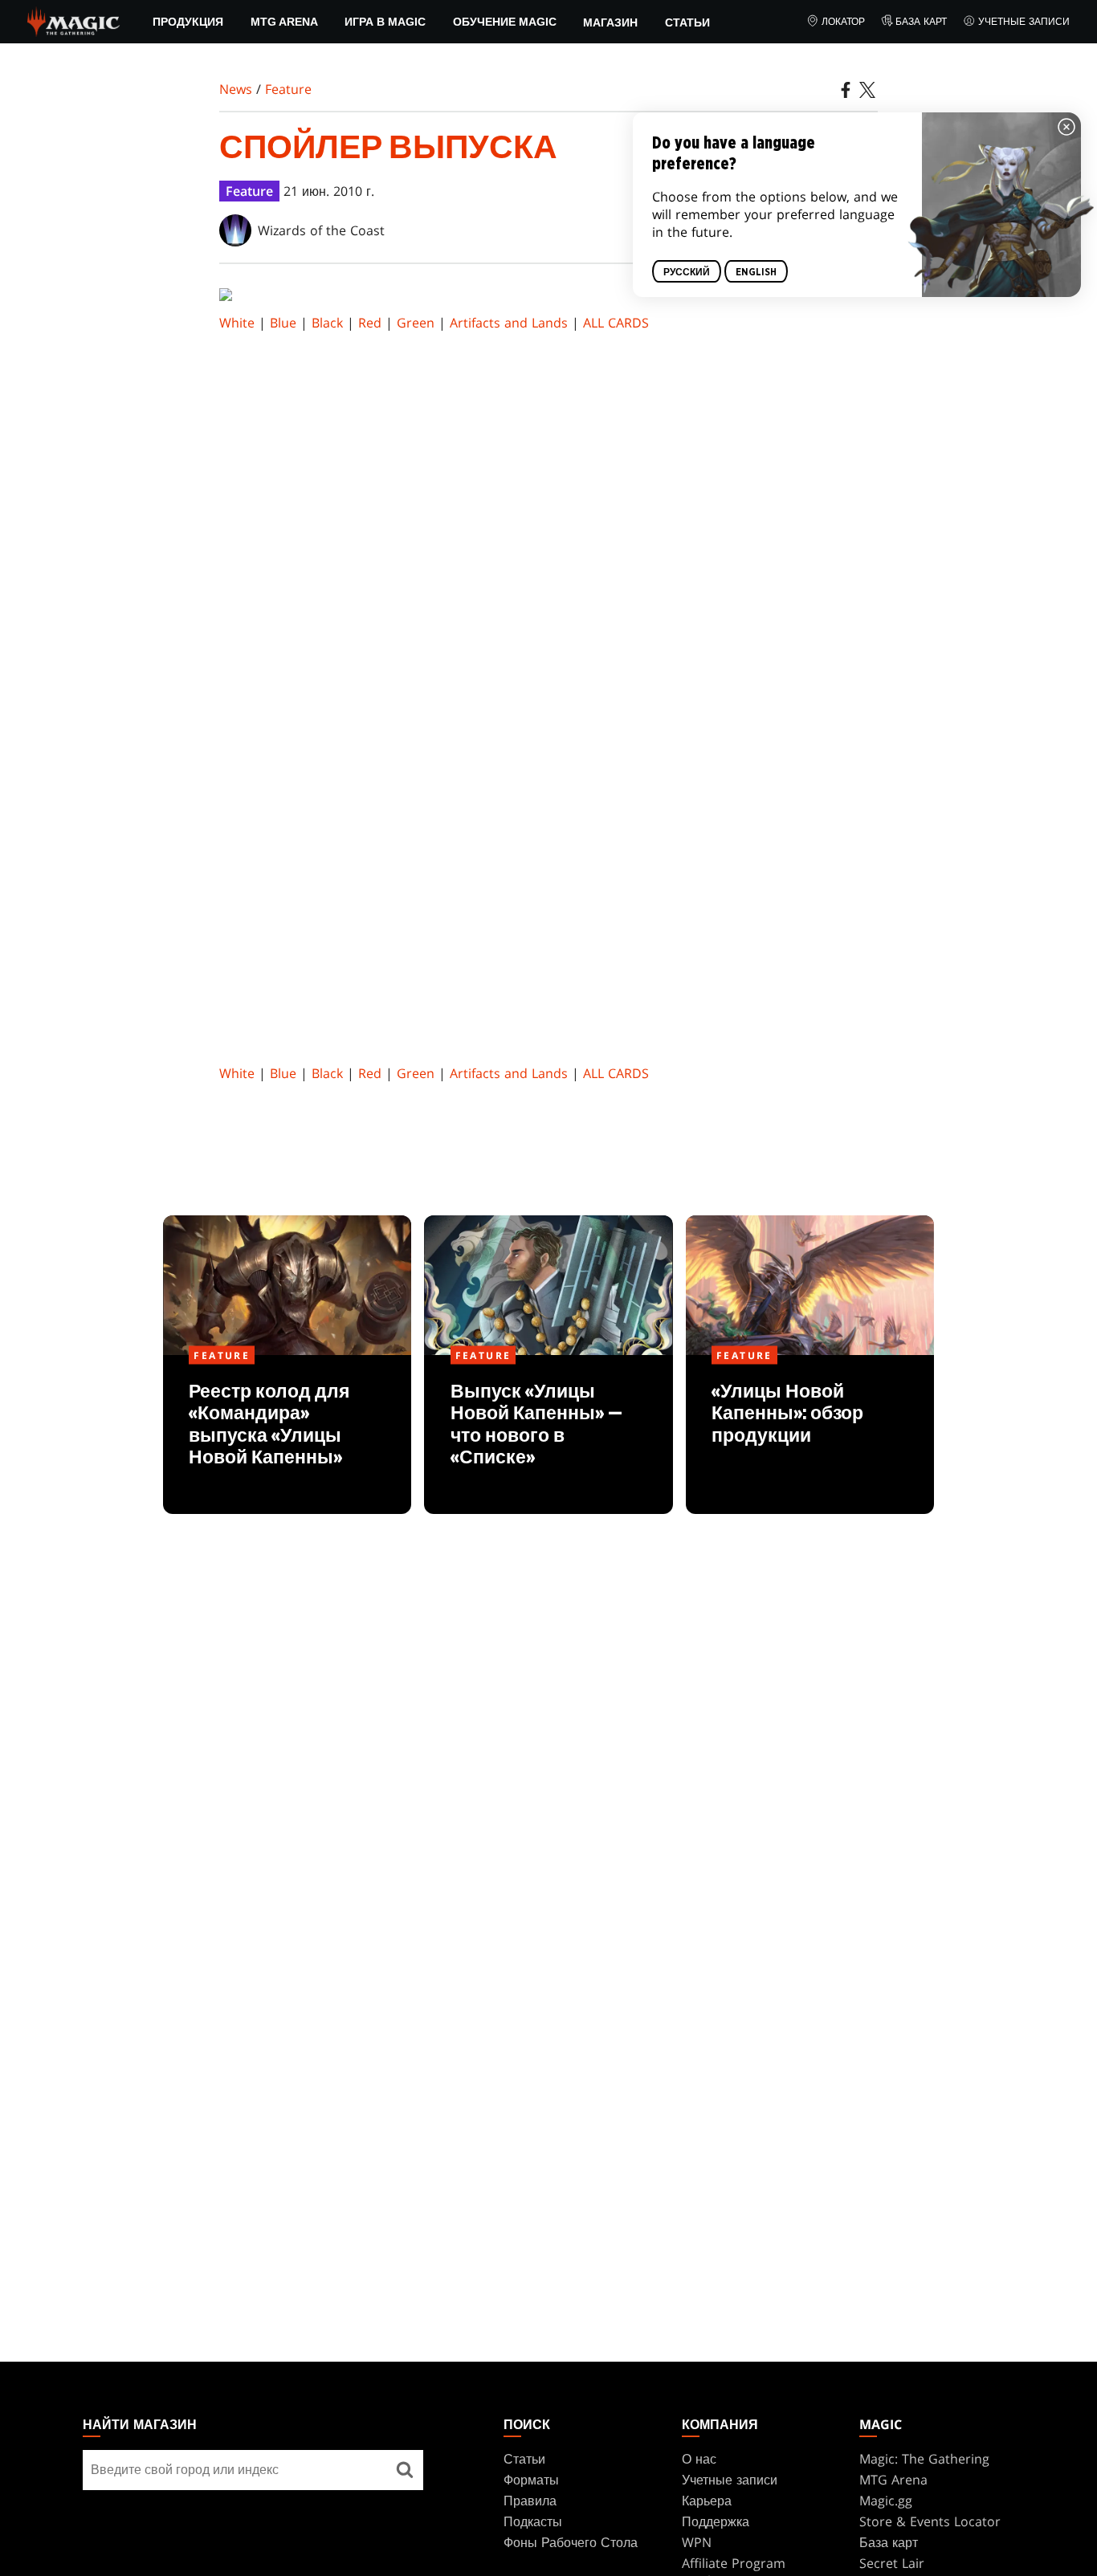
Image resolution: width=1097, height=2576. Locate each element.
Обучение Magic (505, 22)
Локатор (843, 21)
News (236, 89)
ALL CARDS (616, 323)
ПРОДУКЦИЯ (188, 22)
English (756, 272)
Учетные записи (1024, 21)
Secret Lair (892, 2563)
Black (327, 323)
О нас (699, 2459)
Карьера (707, 2501)
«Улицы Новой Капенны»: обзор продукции (809, 1435)
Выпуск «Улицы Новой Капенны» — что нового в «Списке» (548, 1435)
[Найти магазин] (405, 2470)
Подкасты (533, 2521)
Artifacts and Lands (509, 323)
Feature (288, 89)
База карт (921, 21)
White (237, 323)
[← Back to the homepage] (73, 20)
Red (370, 323)
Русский (687, 272)
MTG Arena (284, 22)
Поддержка (716, 2521)
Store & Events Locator (930, 2521)
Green (416, 323)
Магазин (610, 22)
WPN (697, 2542)
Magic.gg (886, 2501)
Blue (283, 323)
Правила (530, 2501)
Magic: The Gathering (924, 2459)
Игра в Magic (385, 22)
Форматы (531, 2480)
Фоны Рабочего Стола (571, 2542)
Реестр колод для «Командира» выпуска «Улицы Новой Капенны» (287, 1435)
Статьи (687, 22)
